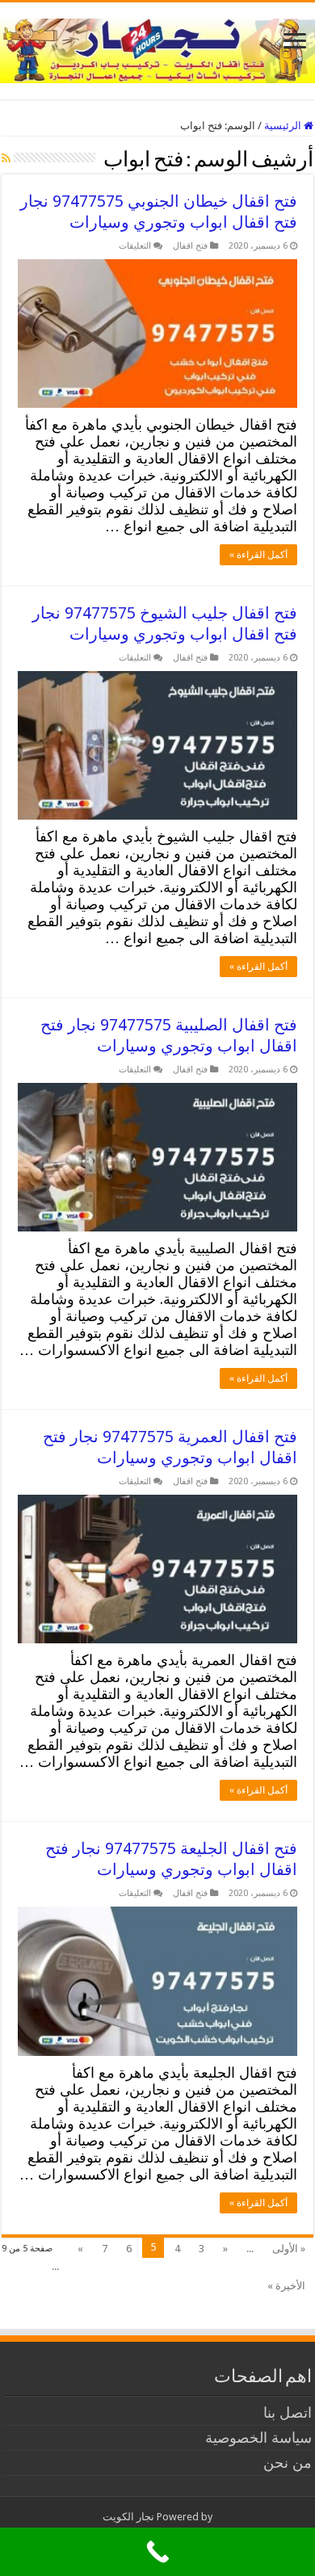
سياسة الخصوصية (258, 2438)
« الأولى (289, 2249)
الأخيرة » (286, 2286)
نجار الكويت (128, 2517)
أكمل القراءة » (258, 555)
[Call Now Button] (157, 2552)
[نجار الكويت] (157, 48)
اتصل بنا (288, 2412)
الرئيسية (284, 126)
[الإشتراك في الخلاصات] (6, 158)
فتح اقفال (190, 246)
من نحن (288, 2463)
